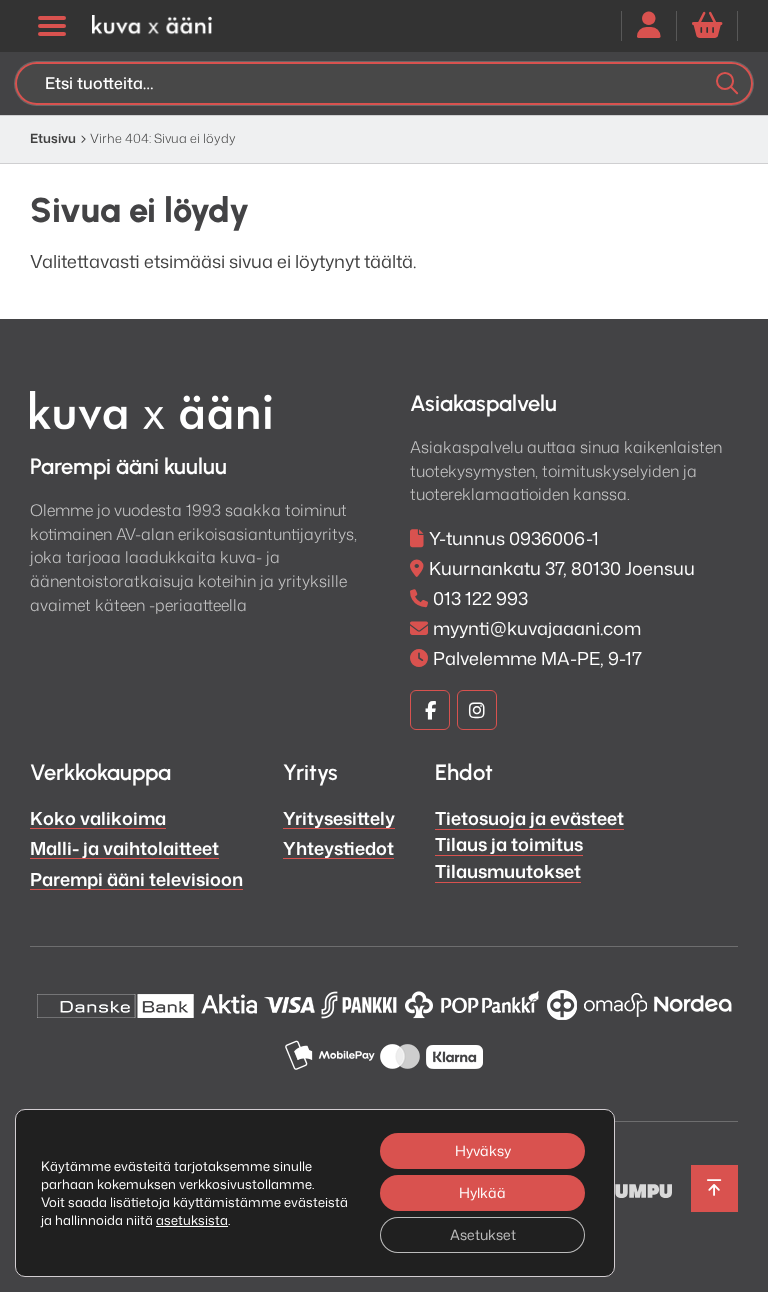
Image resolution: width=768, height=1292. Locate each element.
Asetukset (483, 1234)
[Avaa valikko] (51, 26)
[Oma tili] (649, 25)
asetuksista (192, 1220)
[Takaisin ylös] (714, 1189)
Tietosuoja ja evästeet (529, 818)
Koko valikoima (98, 818)
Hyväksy (483, 1150)
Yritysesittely (339, 818)
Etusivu (53, 138)
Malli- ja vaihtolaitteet (124, 848)
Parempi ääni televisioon (136, 879)
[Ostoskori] (707, 25)
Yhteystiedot (338, 848)
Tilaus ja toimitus (509, 844)
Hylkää (482, 1192)
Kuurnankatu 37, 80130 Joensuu (562, 568)
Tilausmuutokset (508, 871)
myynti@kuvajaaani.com (537, 628)
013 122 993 (480, 598)
